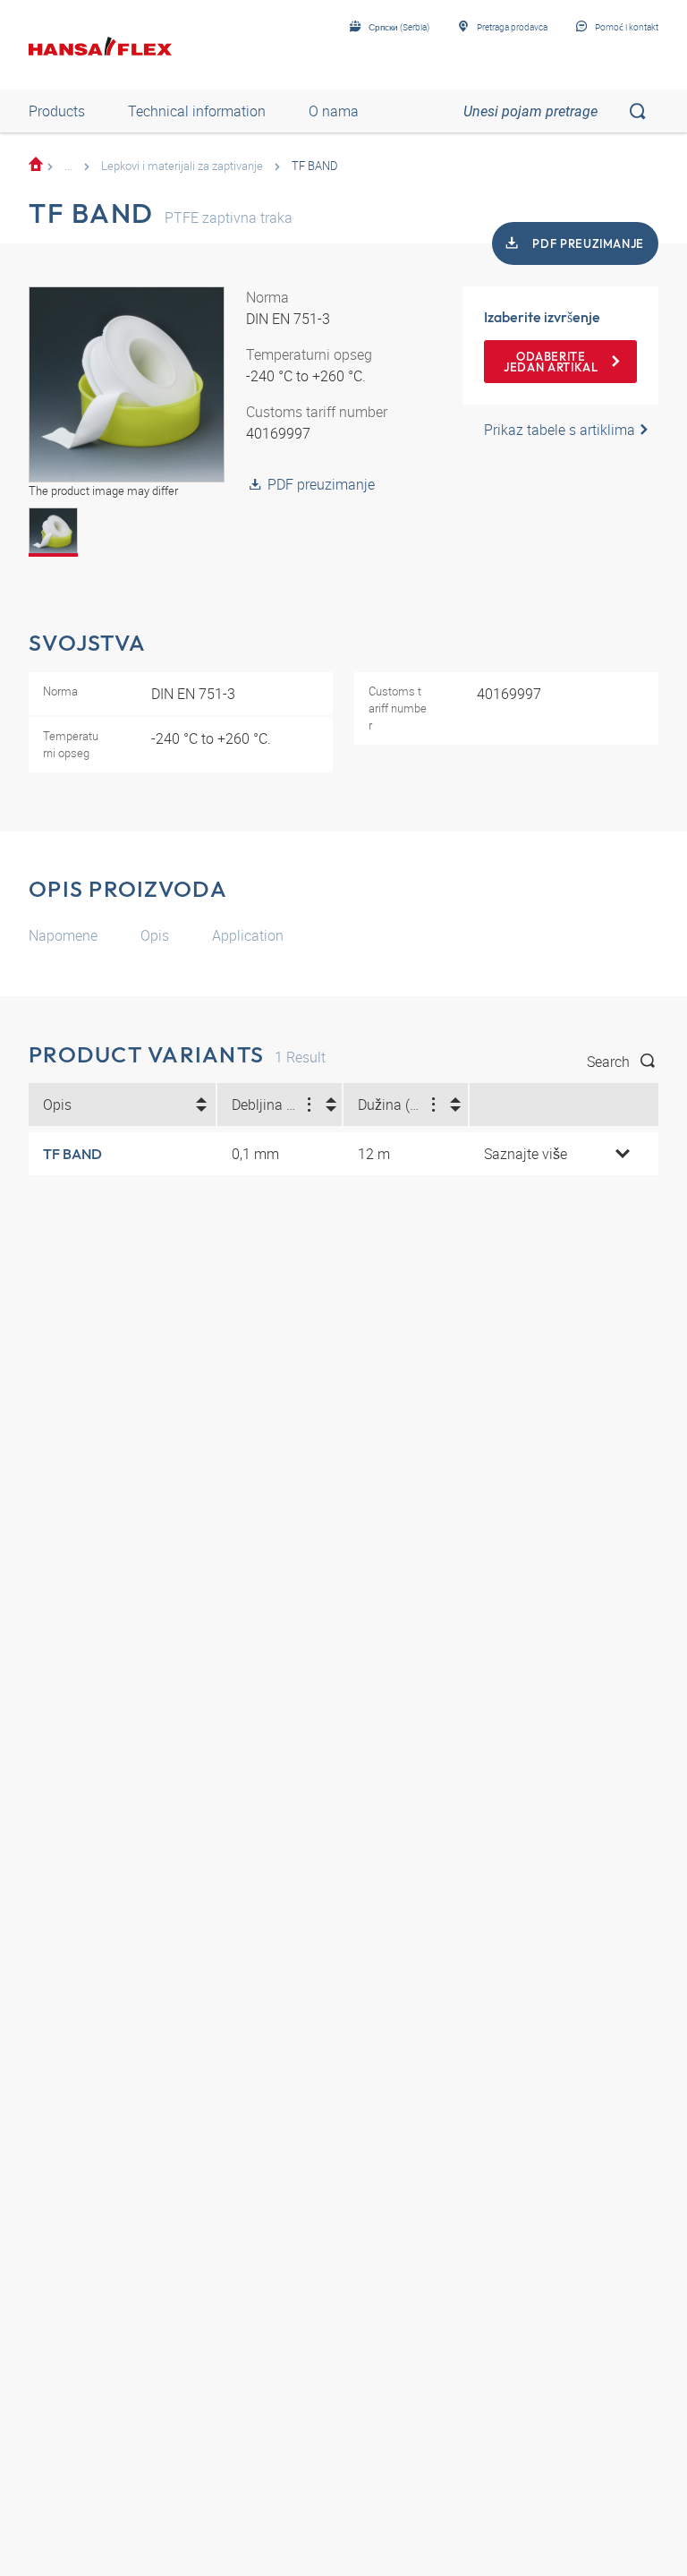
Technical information (197, 111)
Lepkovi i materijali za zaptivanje (182, 166)
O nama (334, 111)
